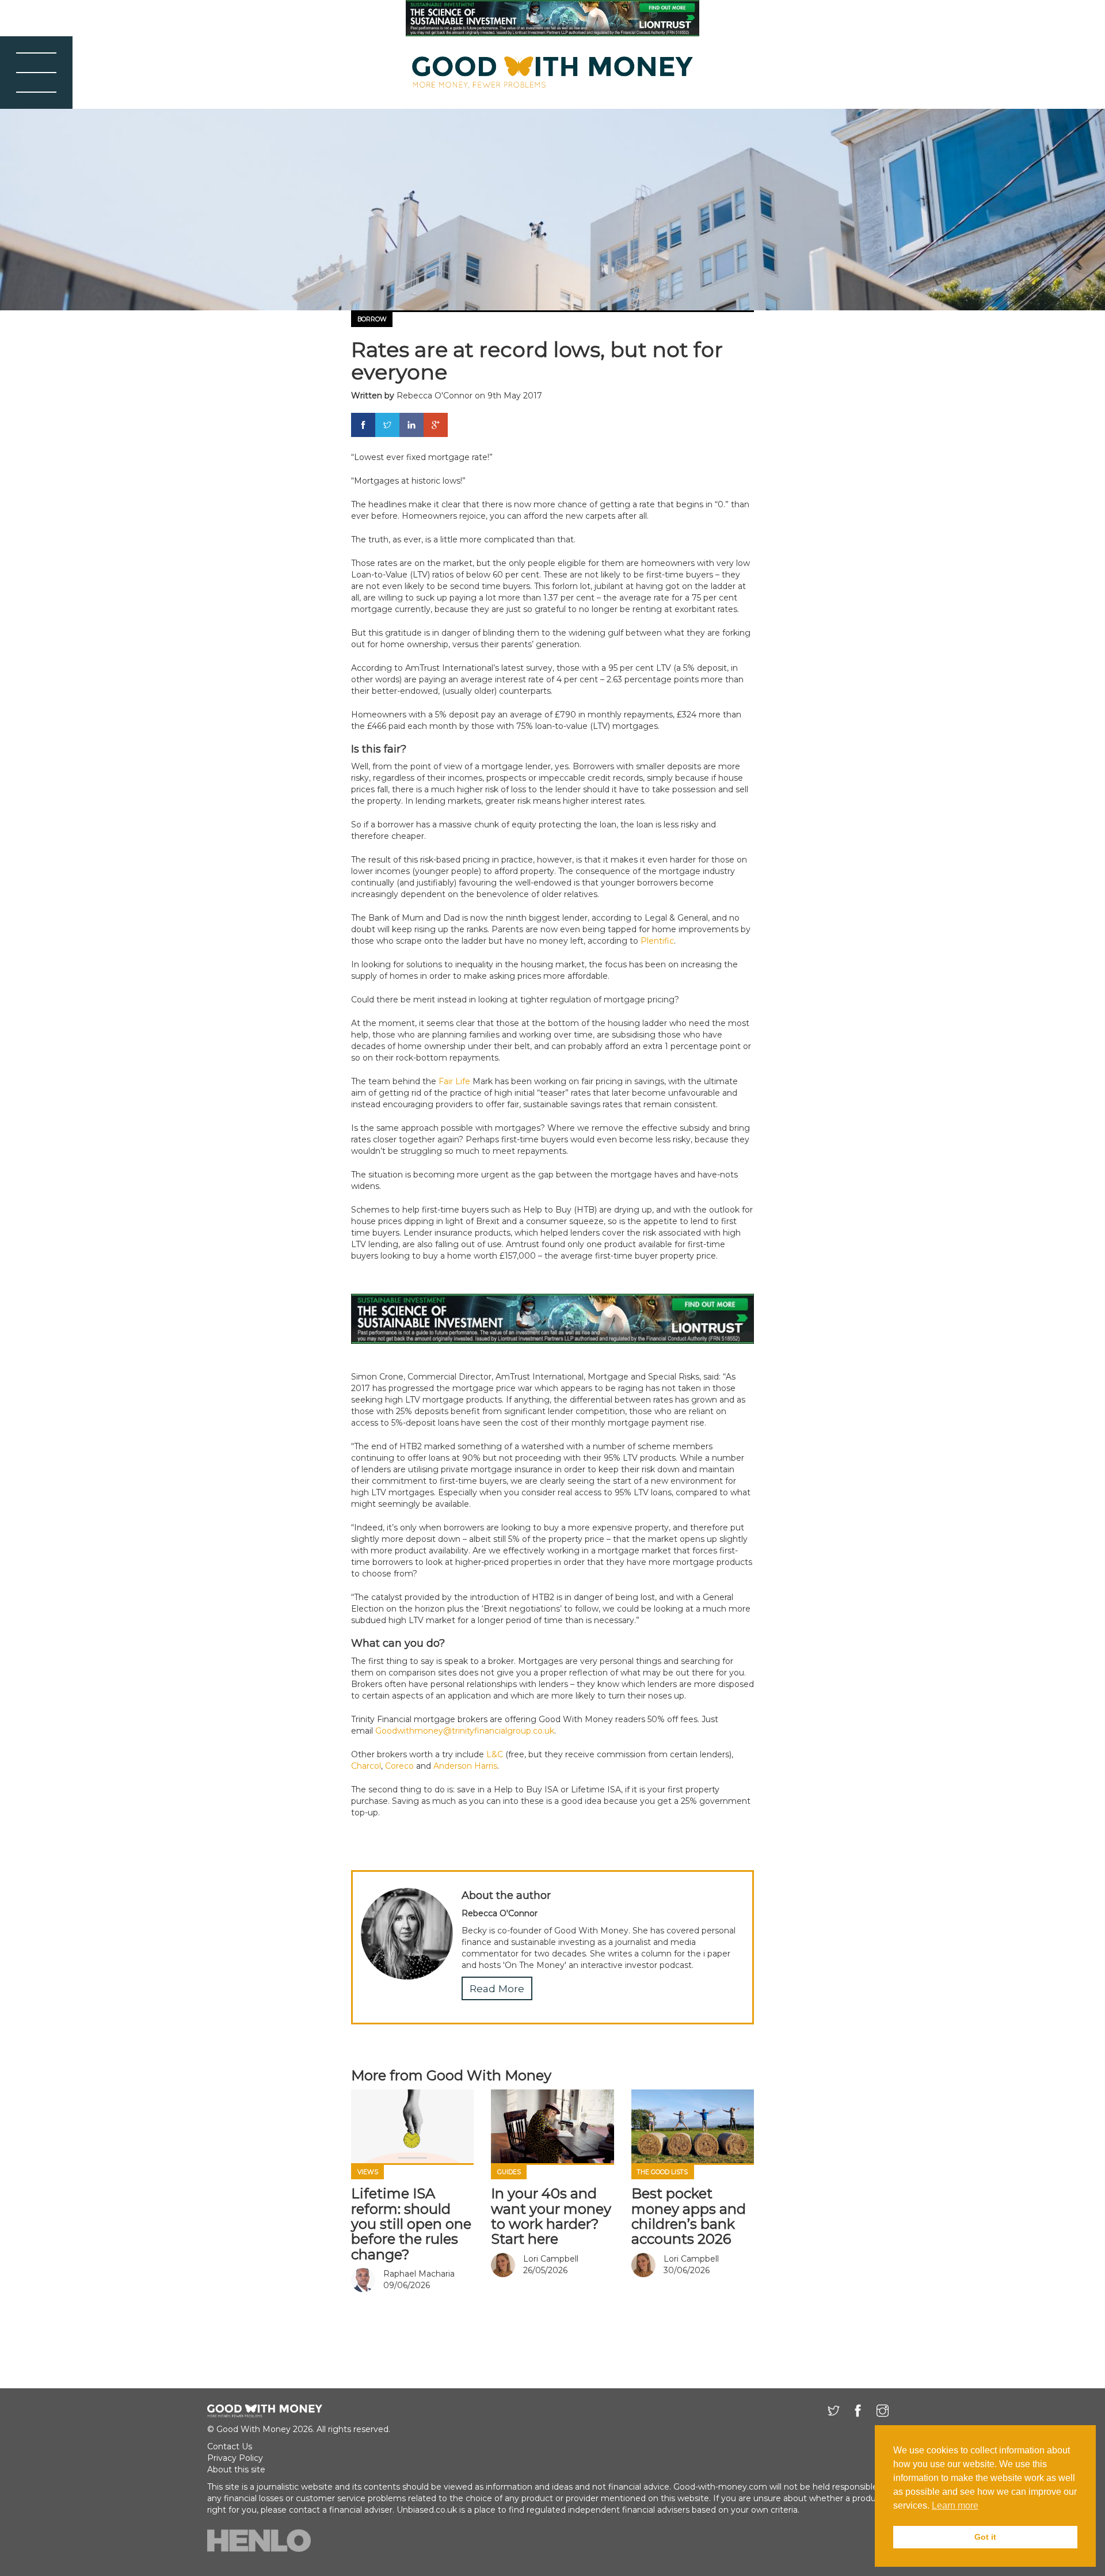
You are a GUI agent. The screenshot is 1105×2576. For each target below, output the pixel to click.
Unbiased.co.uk (427, 2510)
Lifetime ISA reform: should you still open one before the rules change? (411, 2224)
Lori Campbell (551, 2259)
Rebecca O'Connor (435, 396)
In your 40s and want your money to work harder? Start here (551, 2216)
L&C (495, 1754)
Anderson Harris (465, 1766)
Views (368, 2172)
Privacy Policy (235, 2458)
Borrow (372, 319)
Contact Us (230, 2446)
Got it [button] (985, 2537)
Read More (497, 1988)
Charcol (366, 1766)
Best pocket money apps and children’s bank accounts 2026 (689, 2216)
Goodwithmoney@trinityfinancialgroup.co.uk (465, 1731)
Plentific (657, 941)
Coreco (399, 1766)
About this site (236, 2469)
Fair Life (454, 1081)
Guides (509, 2172)
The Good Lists (662, 2172)
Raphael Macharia (419, 2274)
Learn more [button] (955, 2505)
